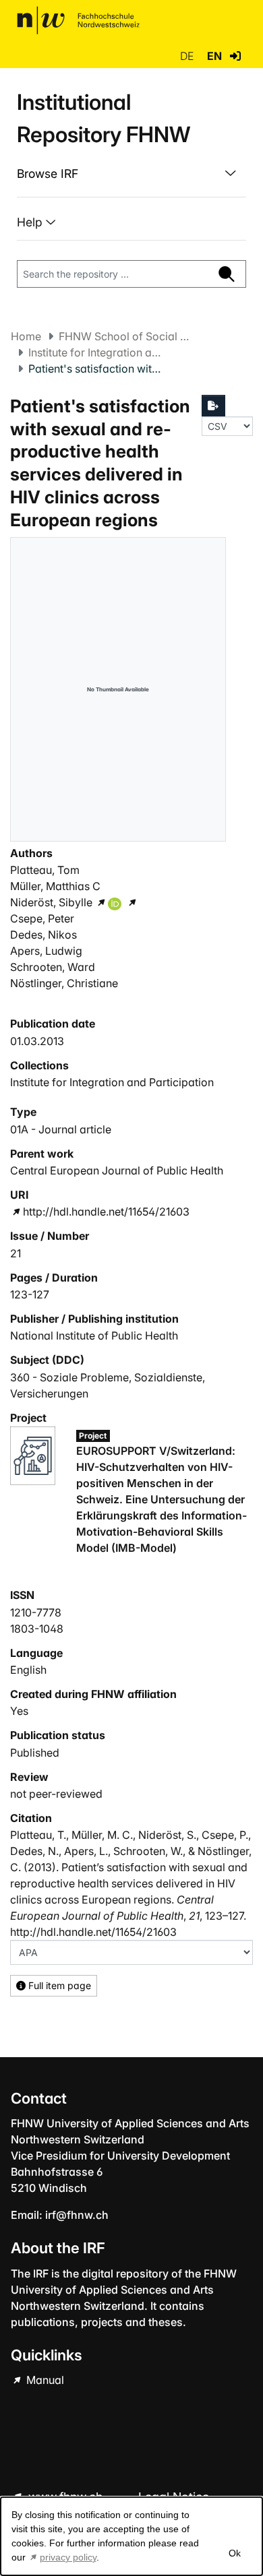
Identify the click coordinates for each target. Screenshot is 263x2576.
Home (26, 336)
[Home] (78, 20)
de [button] (188, 56)
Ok (235, 2553)
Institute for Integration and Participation (96, 352)
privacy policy (68, 2557)
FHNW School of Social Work (126, 336)
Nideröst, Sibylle (51, 902)
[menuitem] (131, 174)
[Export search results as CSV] (214, 406)
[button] (235, 56)
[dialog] (131, 2536)
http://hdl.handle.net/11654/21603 (106, 1212)
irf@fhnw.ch (77, 2215)
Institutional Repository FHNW (104, 118)
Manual (44, 2380)
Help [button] (31, 222)
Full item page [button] (58, 1985)
